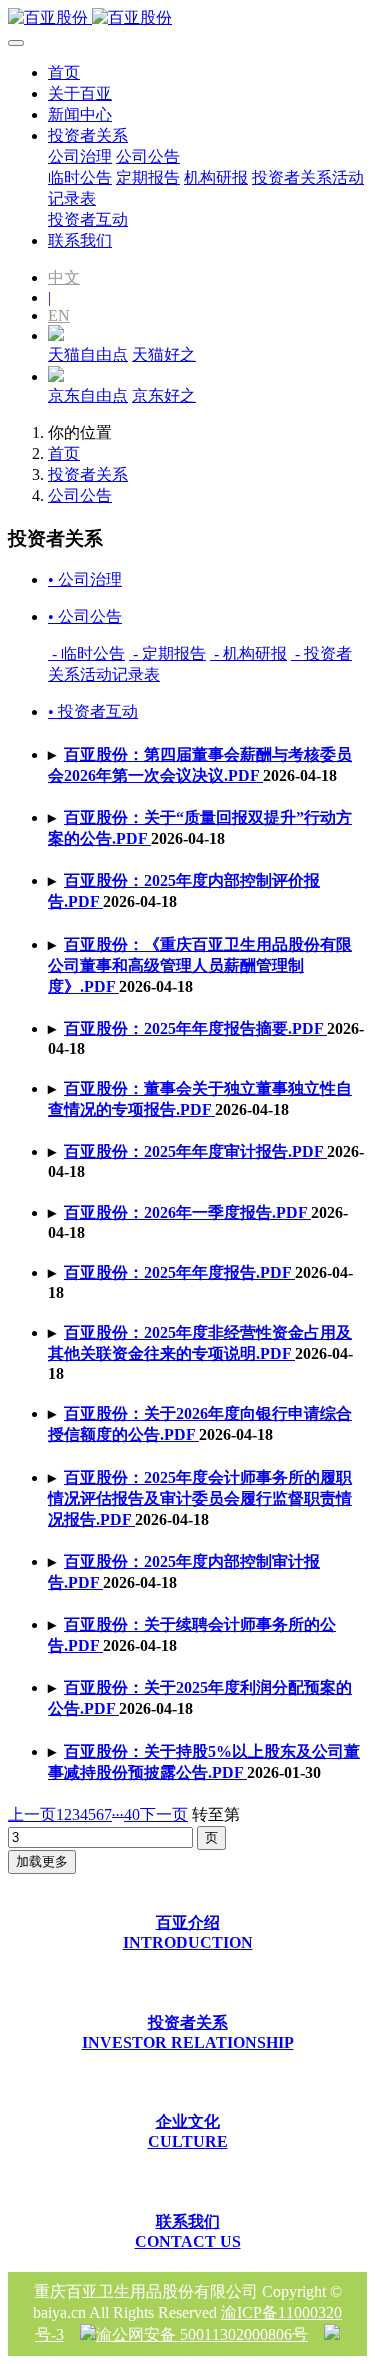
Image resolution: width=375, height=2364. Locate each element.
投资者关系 (88, 474)
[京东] (56, 376)
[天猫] (56, 335)
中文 (64, 277)
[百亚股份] (187, 18)
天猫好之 (164, 354)
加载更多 (42, 1861)
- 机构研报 (248, 653)
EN (59, 315)
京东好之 (164, 395)
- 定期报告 (167, 653)
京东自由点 (88, 395)
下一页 (164, 1814)
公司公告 (80, 495)
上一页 (32, 1814)
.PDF (200, 965)
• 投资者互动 (93, 711)
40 (132, 1814)
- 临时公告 (86, 653)
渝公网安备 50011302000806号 (202, 2334)
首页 (64, 72)
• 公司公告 (85, 616)
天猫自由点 (88, 354)
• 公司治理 (85, 579)
